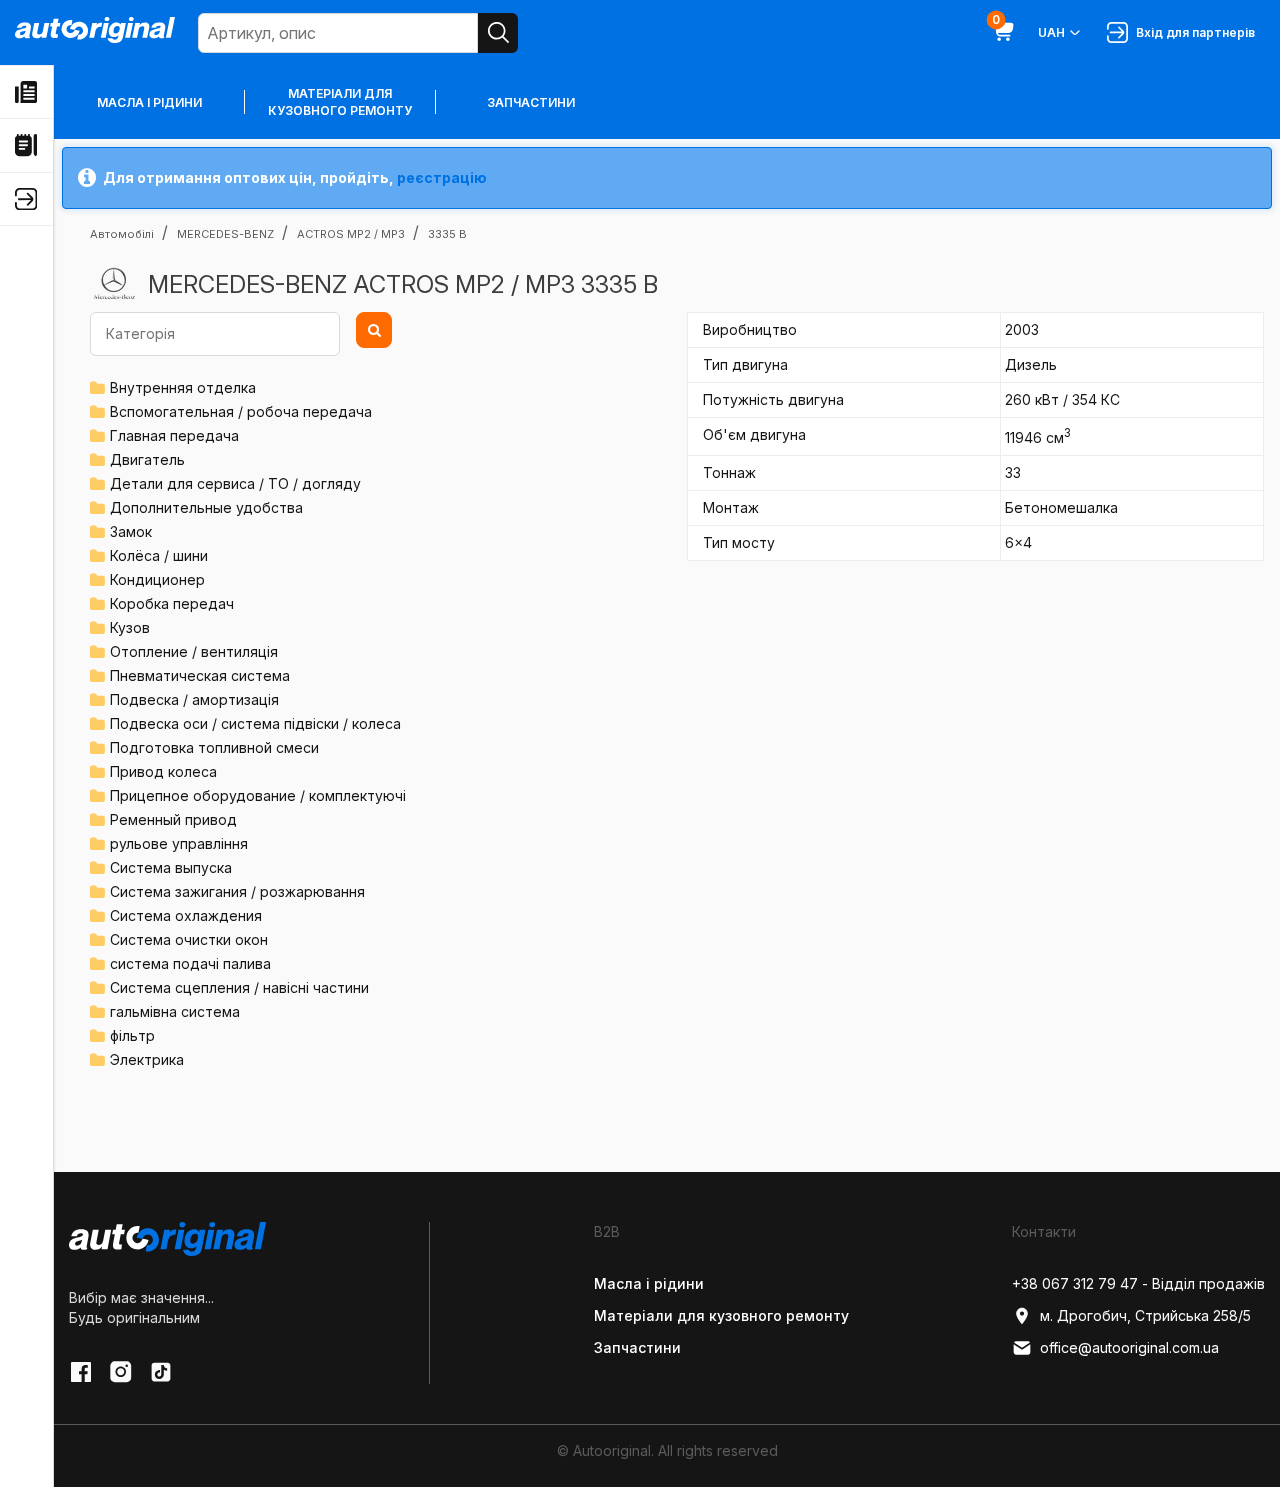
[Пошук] (498, 33)
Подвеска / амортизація (194, 699)
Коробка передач (172, 603)
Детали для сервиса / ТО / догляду (235, 483)
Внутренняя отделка (183, 387)
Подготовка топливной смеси (214, 747)
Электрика (147, 1059)
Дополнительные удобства (206, 507)
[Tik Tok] (161, 1372)
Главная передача (174, 435)
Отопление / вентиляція (194, 651)
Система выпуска (171, 867)
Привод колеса (163, 771)
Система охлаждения (186, 915)
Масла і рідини (149, 102)
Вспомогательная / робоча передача (241, 411)
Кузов (130, 627)
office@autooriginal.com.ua (1129, 1347)
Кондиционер (157, 579)
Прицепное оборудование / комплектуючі (258, 795)
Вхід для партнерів (1192, 32)
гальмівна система (175, 1011)
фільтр (132, 1035)
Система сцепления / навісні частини (239, 987)
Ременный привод (173, 819)
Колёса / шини (159, 555)
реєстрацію (442, 177)
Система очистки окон (189, 939)
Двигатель (147, 459)
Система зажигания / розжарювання (237, 891)
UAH (1051, 32)
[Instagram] (121, 1372)
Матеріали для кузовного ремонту (340, 102)
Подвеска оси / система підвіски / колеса (255, 723)
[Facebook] (81, 1372)
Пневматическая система (200, 675)
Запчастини (531, 102)
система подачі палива (190, 963)
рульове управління (179, 843)
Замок (131, 531)
